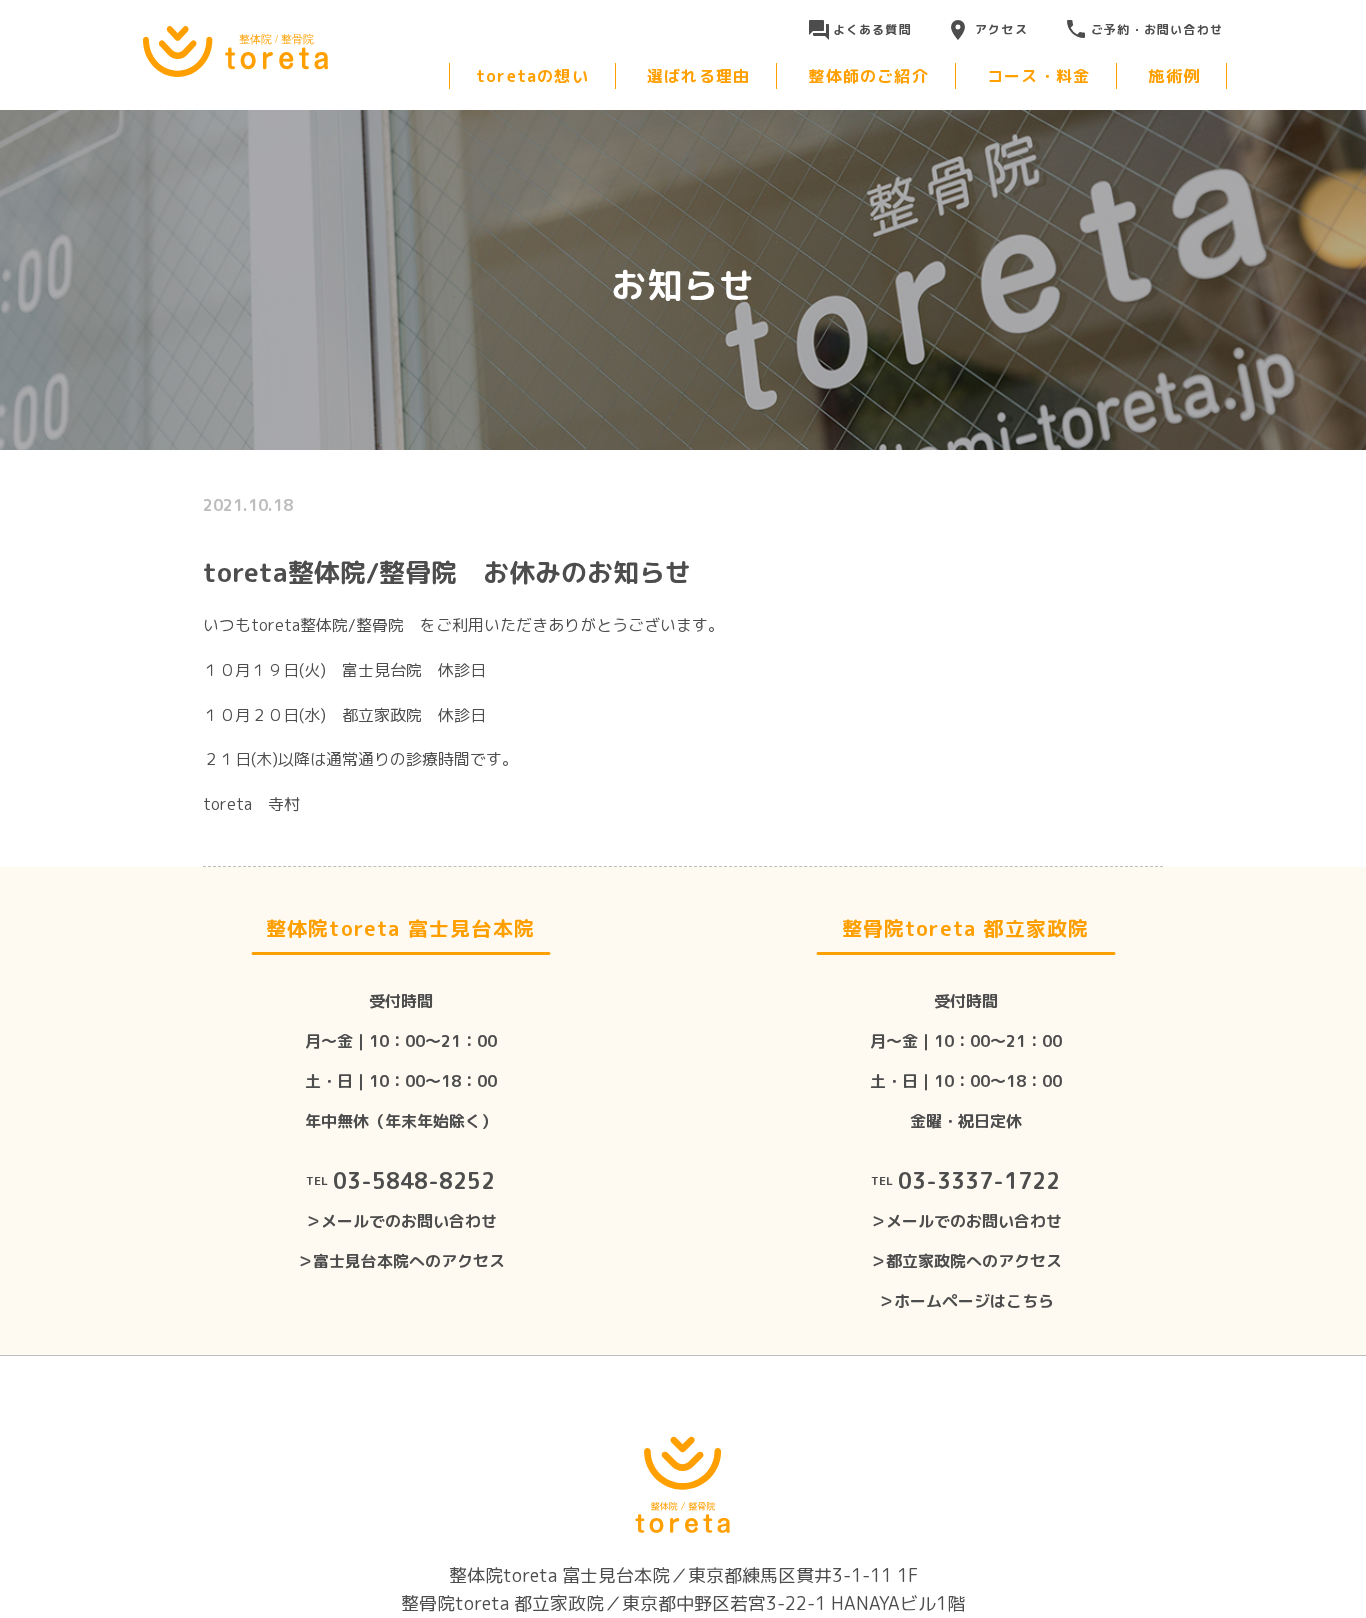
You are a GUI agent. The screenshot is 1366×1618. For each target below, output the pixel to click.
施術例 (1174, 76)
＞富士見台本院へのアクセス (401, 1261)
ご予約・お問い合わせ (1157, 29)
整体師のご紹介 (868, 76)
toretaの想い (532, 76)
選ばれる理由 (698, 76)
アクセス (1001, 29)
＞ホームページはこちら (966, 1301)
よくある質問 (872, 29)
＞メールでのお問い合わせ (401, 1221)
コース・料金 (1038, 76)
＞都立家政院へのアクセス (966, 1261)
